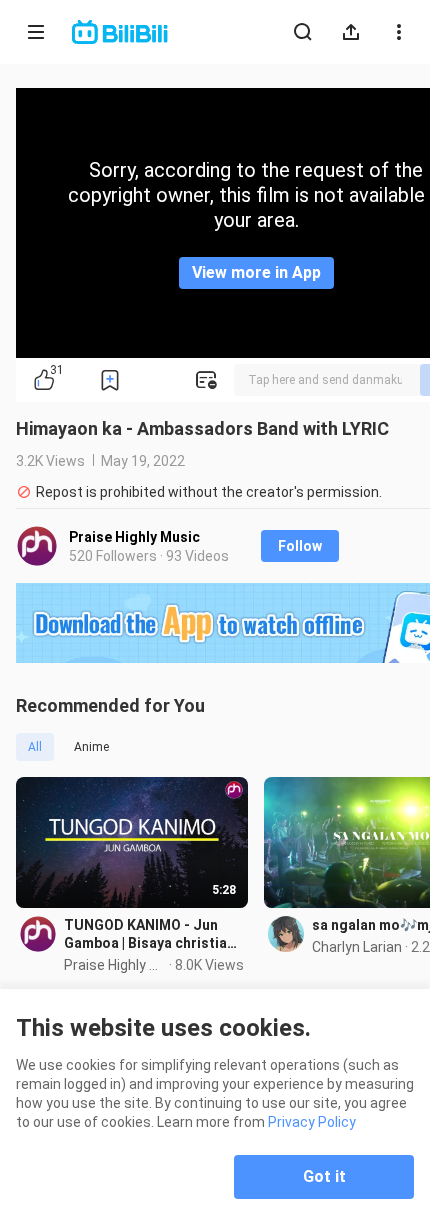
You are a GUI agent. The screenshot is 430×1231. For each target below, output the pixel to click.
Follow (300, 546)
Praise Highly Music (134, 537)
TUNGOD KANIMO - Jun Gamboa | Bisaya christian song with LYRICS (149, 934)
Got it (324, 1176)
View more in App (256, 272)
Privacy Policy (312, 1122)
